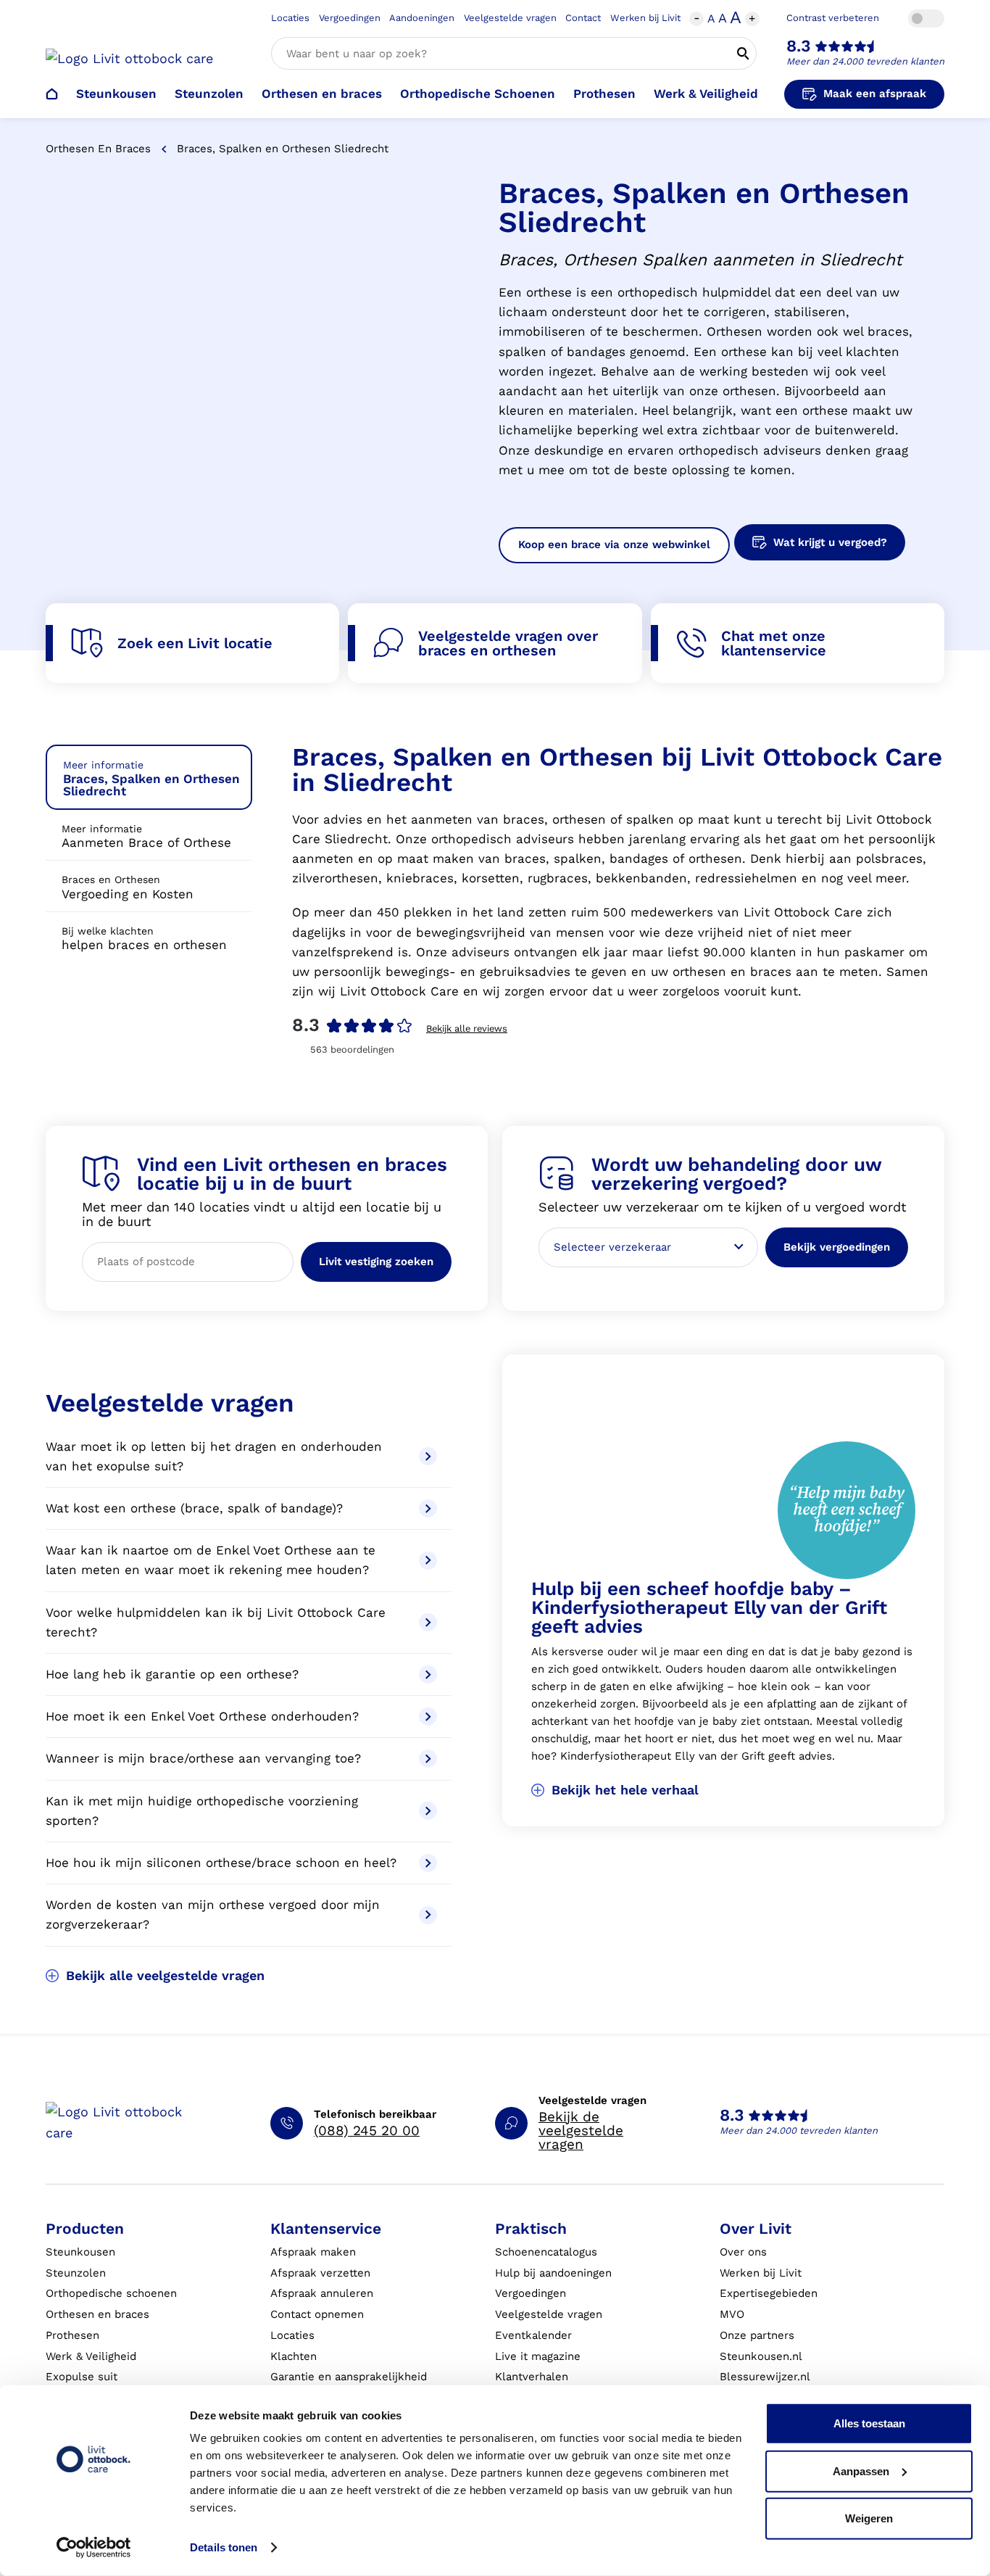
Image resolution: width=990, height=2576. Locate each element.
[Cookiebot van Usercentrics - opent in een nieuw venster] (94, 2548)
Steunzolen (209, 94)
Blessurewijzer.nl (765, 2377)
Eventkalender (533, 2335)
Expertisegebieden (769, 2293)
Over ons (743, 2252)
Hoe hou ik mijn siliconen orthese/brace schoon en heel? (221, 1863)
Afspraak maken (313, 2252)
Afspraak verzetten (320, 2273)
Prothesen (604, 94)
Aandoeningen (422, 18)
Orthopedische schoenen (111, 2293)
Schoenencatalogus (546, 2252)
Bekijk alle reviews (467, 1028)
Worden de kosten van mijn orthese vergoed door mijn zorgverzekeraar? (213, 1914)
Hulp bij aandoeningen (553, 2273)
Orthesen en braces (322, 94)
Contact (583, 18)
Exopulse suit (82, 2377)
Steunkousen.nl (761, 2356)
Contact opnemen (317, 2314)
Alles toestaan (869, 2423)
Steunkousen (116, 94)
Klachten (294, 2356)
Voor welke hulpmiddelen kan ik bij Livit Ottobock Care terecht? (216, 1622)
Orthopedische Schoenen (478, 94)
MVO (732, 2314)
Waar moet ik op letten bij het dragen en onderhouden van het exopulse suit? (214, 1456)
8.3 (799, 46)
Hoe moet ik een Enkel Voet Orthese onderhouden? (204, 1716)
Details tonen (224, 2547)
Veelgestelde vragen (510, 18)
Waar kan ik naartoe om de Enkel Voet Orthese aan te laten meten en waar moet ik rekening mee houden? (211, 1560)
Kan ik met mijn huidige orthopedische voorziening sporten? (202, 1811)
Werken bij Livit (645, 18)
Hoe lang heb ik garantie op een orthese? (174, 1674)
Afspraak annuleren (322, 2293)
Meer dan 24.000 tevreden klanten (865, 61)
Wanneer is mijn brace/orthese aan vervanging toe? (205, 1758)
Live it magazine (538, 2356)
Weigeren (869, 2518)
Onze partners (757, 2335)
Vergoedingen (350, 18)
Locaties (290, 18)
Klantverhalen (532, 2377)
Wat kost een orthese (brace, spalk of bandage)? (196, 1508)
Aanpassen (861, 2471)
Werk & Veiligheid (706, 94)
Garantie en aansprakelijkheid (349, 2377)
